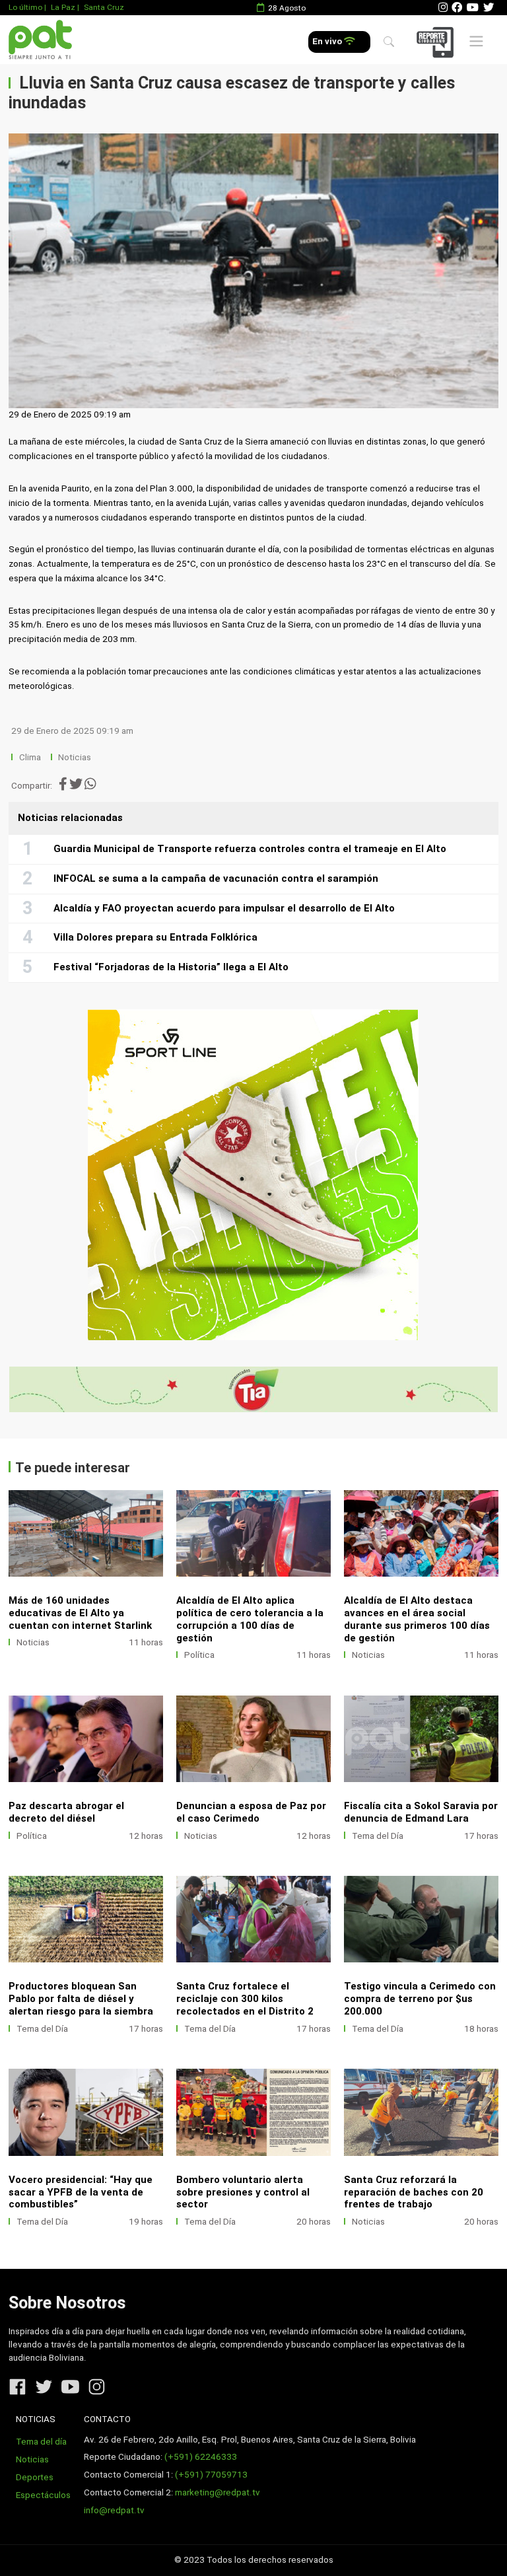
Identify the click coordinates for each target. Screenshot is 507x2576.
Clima (30, 757)
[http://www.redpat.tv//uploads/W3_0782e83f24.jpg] (421, 2112)
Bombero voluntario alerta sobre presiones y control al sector (243, 2192)
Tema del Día (378, 1836)
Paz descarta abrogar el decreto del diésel (66, 1812)
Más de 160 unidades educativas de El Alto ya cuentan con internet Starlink (80, 1613)
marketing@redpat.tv (218, 2492)
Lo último (25, 7)
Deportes (35, 2477)
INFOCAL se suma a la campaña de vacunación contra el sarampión (216, 878)
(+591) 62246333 (201, 2457)
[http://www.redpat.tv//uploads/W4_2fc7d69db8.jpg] (253, 2112)
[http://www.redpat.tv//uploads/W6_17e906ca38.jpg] (421, 1919)
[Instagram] (443, 8)
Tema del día (41, 2442)
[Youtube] (473, 8)
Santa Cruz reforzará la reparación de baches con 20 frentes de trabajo (414, 2192)
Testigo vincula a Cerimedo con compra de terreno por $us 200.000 (420, 1999)
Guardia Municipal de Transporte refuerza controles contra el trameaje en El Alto (250, 849)
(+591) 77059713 (211, 2475)
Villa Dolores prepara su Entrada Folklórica (155, 937)
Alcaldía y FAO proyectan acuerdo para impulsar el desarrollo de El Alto (224, 908)
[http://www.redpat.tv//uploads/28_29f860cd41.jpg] (86, 1533)
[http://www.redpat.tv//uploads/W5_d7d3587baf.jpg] (86, 2112)
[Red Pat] (40, 40)
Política (199, 1655)
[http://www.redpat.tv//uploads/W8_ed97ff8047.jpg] (86, 1919)
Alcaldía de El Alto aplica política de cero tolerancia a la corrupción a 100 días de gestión (250, 1619)
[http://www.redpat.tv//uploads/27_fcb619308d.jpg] (253, 1533)
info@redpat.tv (114, 2510)
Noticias (75, 757)
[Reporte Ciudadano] (437, 42)
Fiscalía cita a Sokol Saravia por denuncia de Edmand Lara (421, 1812)
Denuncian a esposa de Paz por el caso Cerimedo (251, 1812)
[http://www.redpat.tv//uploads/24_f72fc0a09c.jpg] (86, 1739)
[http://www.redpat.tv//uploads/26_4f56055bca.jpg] (421, 1533)
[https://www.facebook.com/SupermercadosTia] (253, 1389)
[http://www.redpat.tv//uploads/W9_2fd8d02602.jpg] (421, 1739)
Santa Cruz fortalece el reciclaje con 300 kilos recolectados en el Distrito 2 (245, 1999)
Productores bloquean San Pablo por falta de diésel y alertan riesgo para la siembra (81, 1999)
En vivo (328, 41)
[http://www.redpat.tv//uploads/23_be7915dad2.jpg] (253, 1739)
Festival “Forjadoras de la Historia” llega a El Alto (171, 967)
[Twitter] (489, 8)
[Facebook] (457, 8)
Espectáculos (43, 2495)
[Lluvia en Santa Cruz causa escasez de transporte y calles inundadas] (253, 271)
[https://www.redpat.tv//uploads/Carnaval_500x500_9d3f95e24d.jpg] (253, 1175)
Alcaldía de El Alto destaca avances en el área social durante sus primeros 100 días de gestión (417, 1619)
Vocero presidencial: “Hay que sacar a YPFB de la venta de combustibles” (81, 2192)
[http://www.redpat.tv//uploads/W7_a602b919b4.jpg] (253, 1919)
